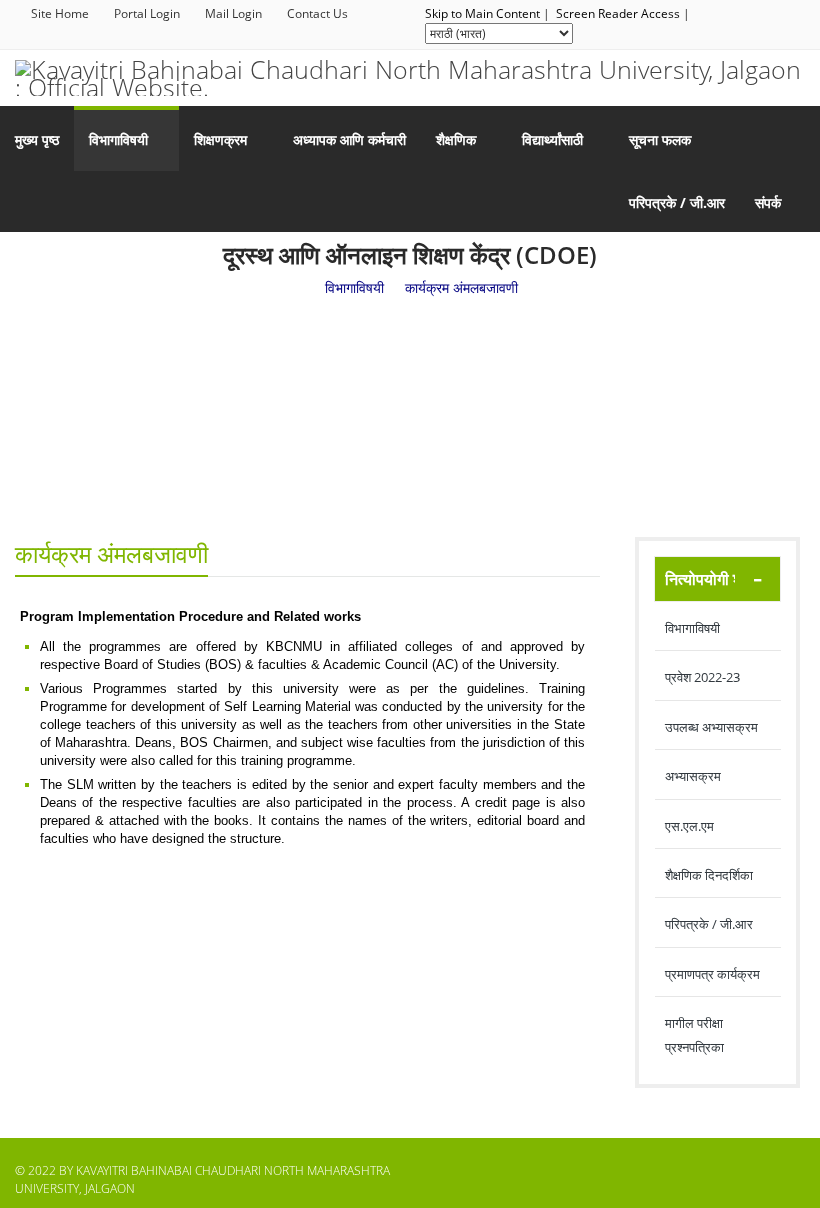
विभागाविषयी (692, 628)
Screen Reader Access (618, 13)
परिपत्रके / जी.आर (709, 924)
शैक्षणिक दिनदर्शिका (709, 875)
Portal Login (147, 13)
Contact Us (317, 13)
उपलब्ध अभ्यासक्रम (711, 727)
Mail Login (233, 13)
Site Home (60, 13)
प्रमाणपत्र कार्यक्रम (712, 974)
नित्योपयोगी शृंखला (717, 579)
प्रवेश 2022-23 (702, 677)
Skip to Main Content (482, 13)
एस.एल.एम (689, 826)
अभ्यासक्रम (693, 776)
